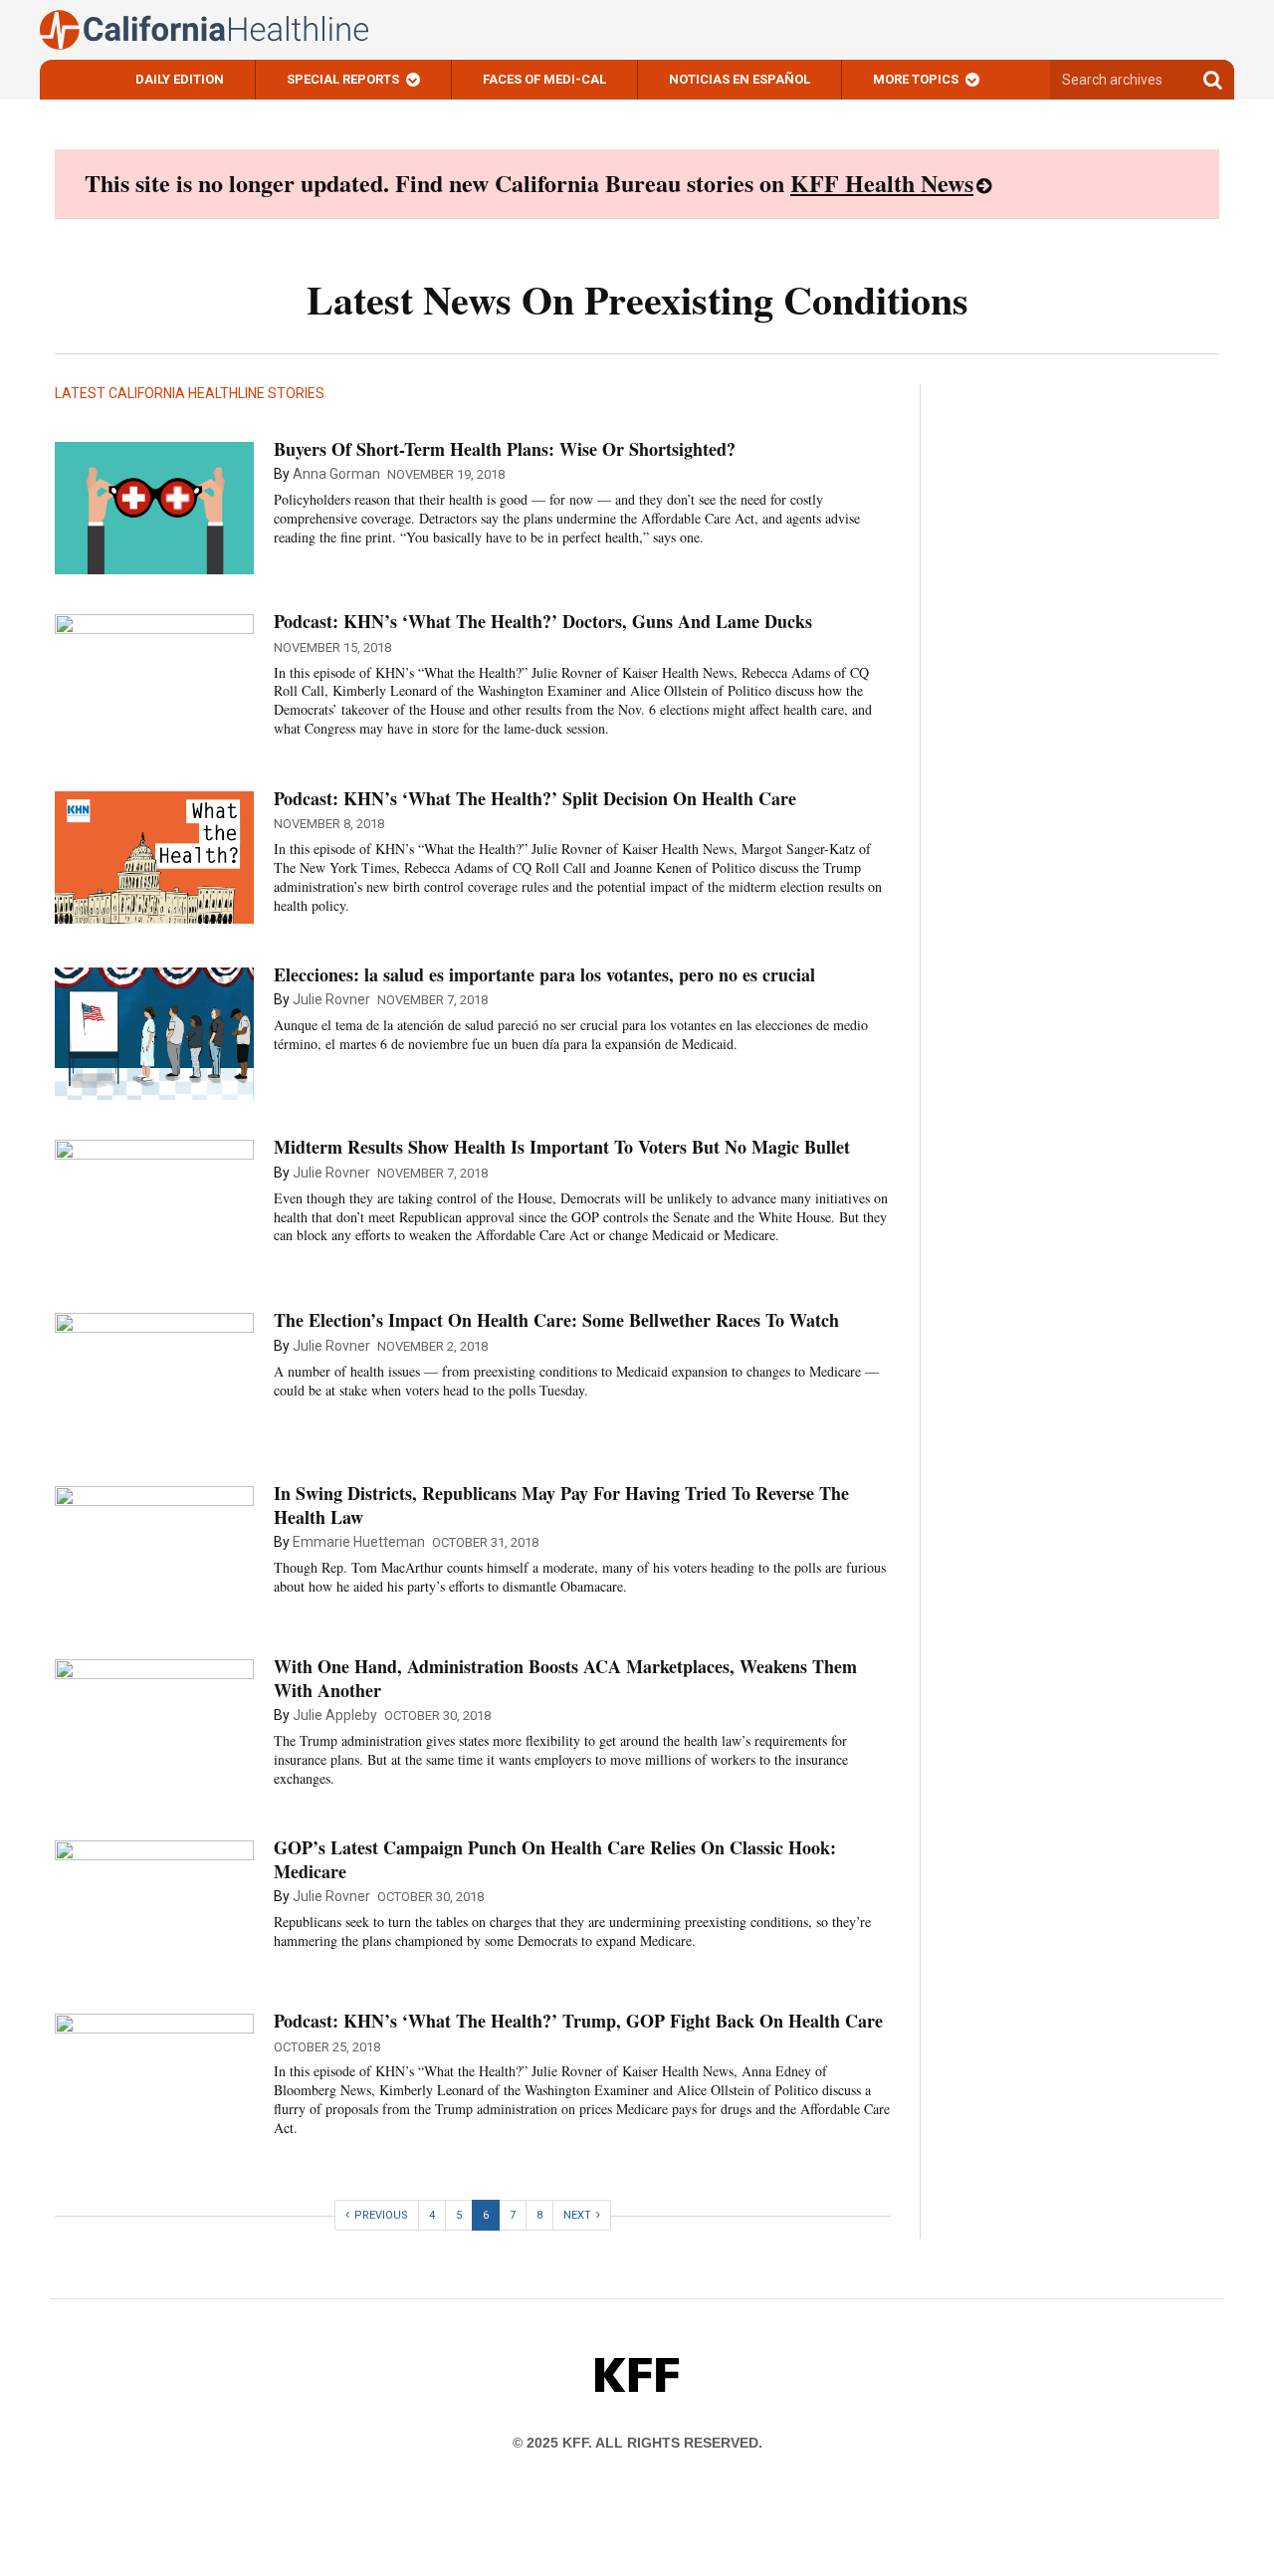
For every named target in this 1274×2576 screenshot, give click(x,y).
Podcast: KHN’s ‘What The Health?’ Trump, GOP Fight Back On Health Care (578, 2021)
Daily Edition (180, 79)
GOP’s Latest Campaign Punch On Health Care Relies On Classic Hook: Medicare (555, 1859)
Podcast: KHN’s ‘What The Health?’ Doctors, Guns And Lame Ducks (543, 621)
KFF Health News (882, 183)
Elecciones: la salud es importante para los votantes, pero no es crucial (544, 974)
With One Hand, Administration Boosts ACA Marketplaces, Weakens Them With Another (565, 1678)
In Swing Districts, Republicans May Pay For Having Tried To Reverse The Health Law (561, 1504)
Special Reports (343, 79)
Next (577, 2215)
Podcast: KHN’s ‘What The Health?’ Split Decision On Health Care (535, 798)
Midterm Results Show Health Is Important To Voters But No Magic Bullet (562, 1147)
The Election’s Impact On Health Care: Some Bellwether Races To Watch (556, 1320)
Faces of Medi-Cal (544, 79)
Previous (381, 2215)
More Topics (916, 79)
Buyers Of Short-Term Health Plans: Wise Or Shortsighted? (505, 449)
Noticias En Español (740, 79)
